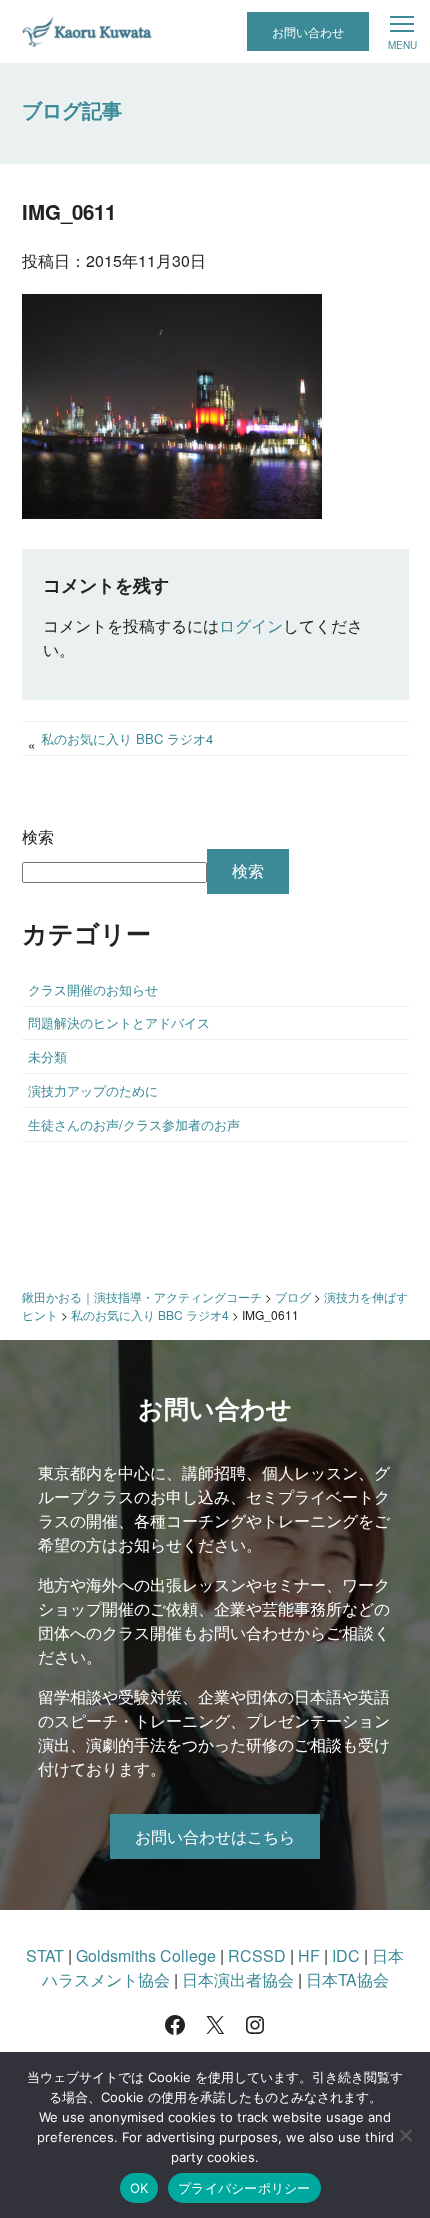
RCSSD (257, 1955)
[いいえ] (405, 2135)
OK (139, 2188)
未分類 (47, 1056)
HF (309, 1955)
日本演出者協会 (238, 1979)
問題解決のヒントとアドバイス (119, 1022)
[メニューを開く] (402, 32)
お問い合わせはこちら (215, 1836)
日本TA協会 (347, 1979)
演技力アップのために (93, 1090)
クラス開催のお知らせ (93, 989)
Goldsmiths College (146, 1955)
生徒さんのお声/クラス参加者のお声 (134, 1124)
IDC (346, 1955)
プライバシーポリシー (244, 2188)
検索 (38, 836)
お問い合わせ (308, 31)
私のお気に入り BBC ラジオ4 (127, 738)
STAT (45, 1955)
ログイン (251, 625)
